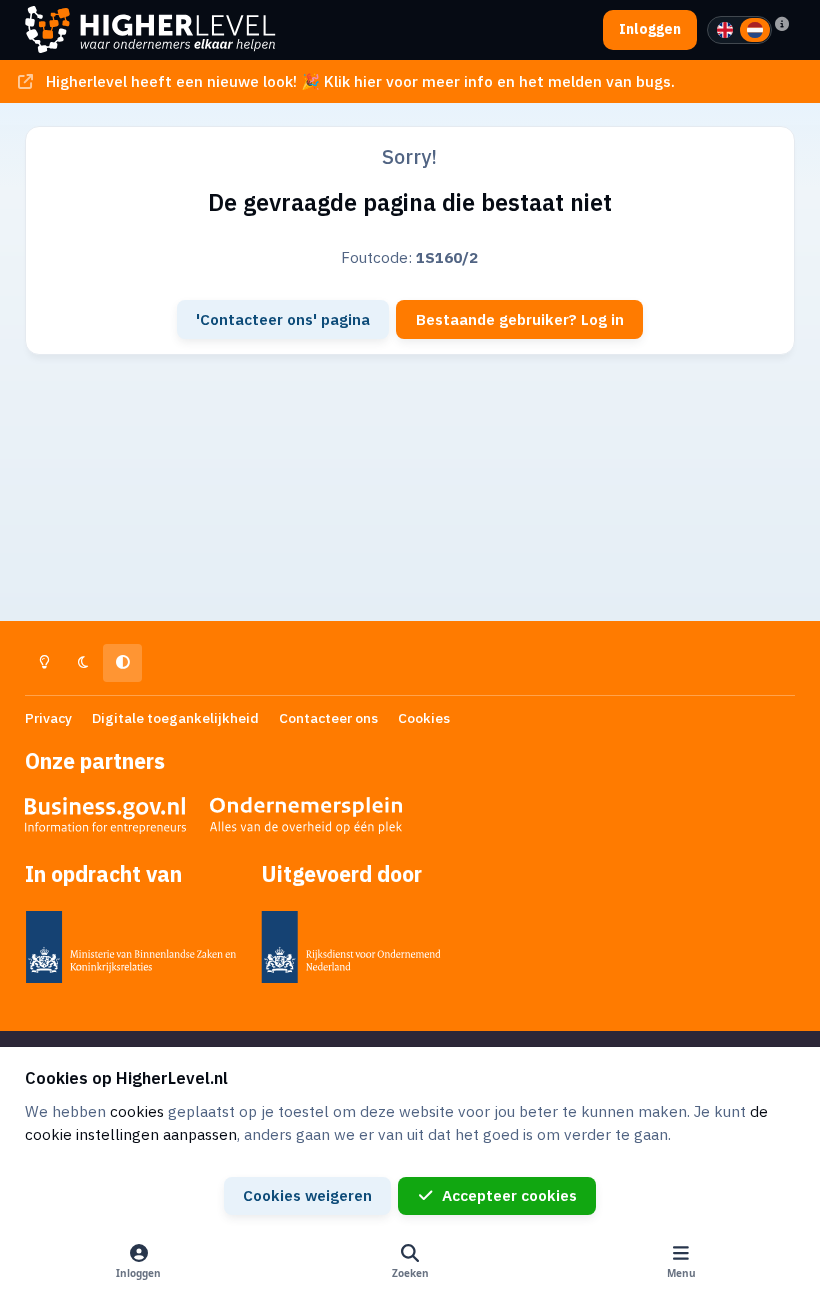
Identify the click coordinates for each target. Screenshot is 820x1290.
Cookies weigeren (307, 1195)
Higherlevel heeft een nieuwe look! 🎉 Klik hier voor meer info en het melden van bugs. (360, 81)
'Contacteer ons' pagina (283, 319)
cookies (137, 1111)
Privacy (48, 718)
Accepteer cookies (509, 1195)
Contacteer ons (328, 718)
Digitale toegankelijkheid (175, 718)
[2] (755, 30)
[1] (725, 30)
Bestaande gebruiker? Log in (520, 319)
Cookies (424, 718)
